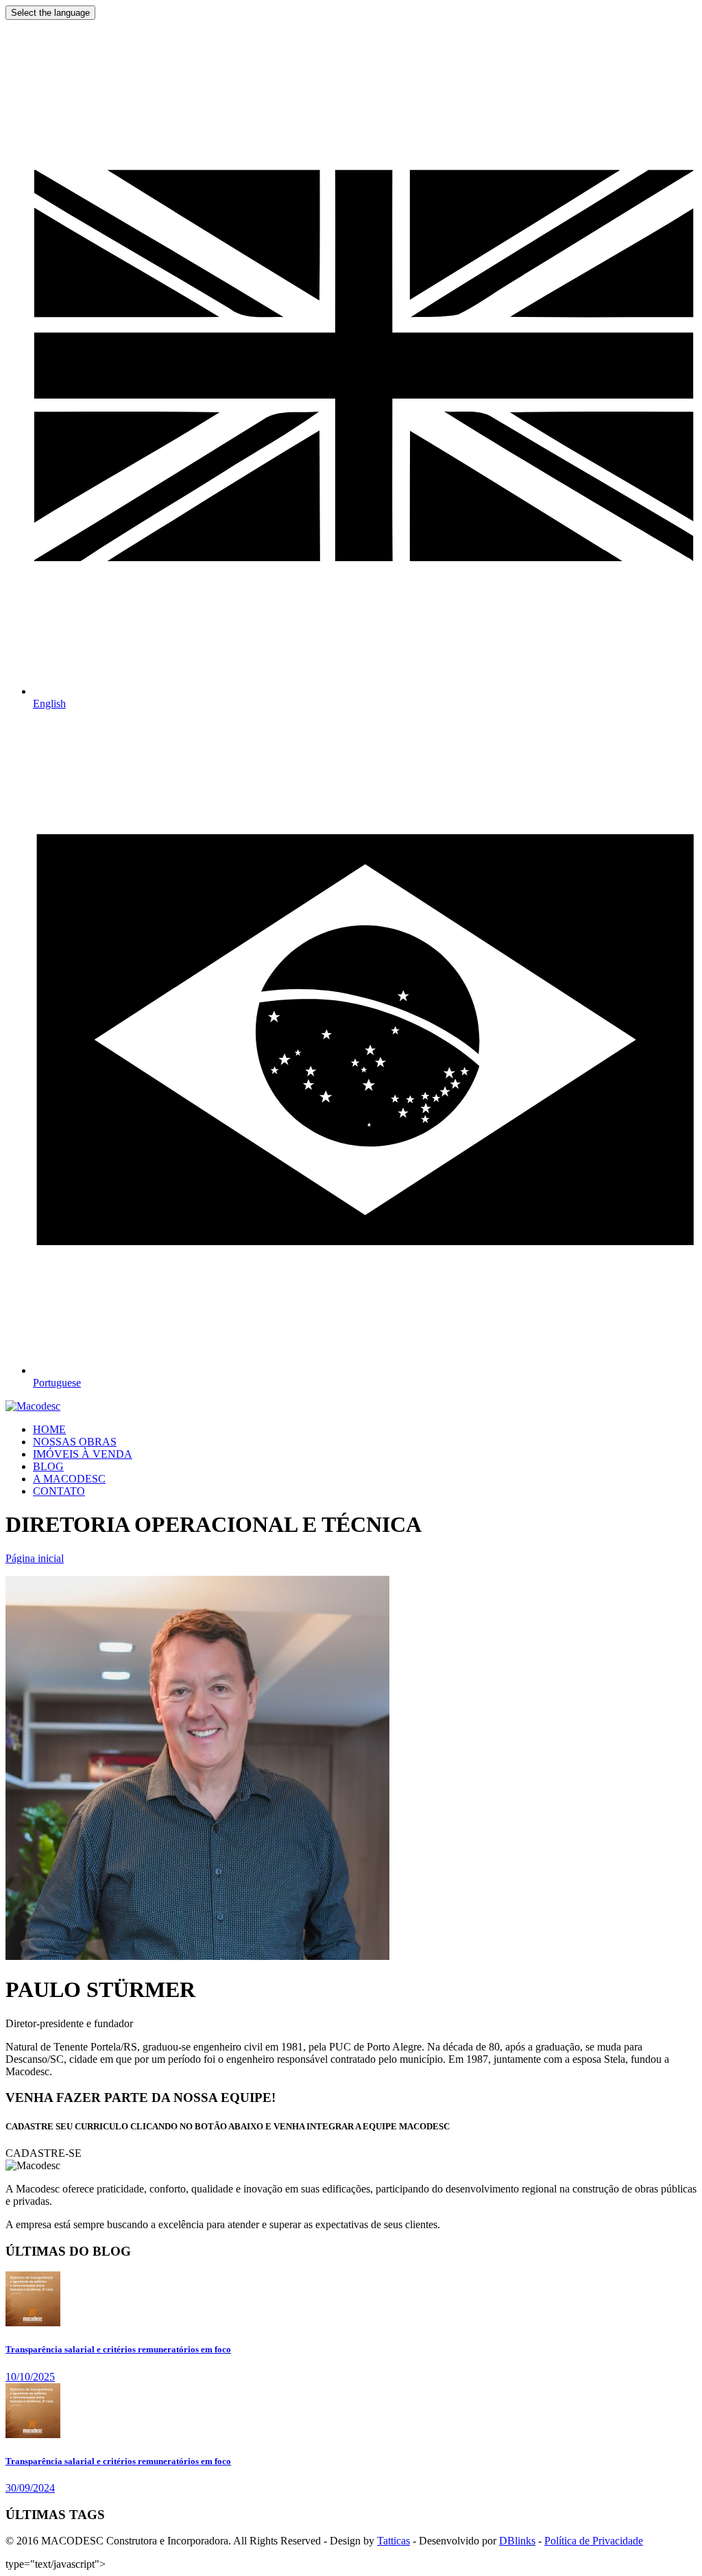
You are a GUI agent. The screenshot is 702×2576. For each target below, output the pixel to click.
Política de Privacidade (594, 2541)
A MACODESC (69, 1479)
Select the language (50, 13)
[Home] (33, 1406)
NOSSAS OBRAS (75, 1442)
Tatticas (394, 2541)
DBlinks (517, 2541)
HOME (49, 1429)
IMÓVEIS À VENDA (83, 1454)
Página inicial (35, 1558)
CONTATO (59, 1491)
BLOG (48, 1466)
